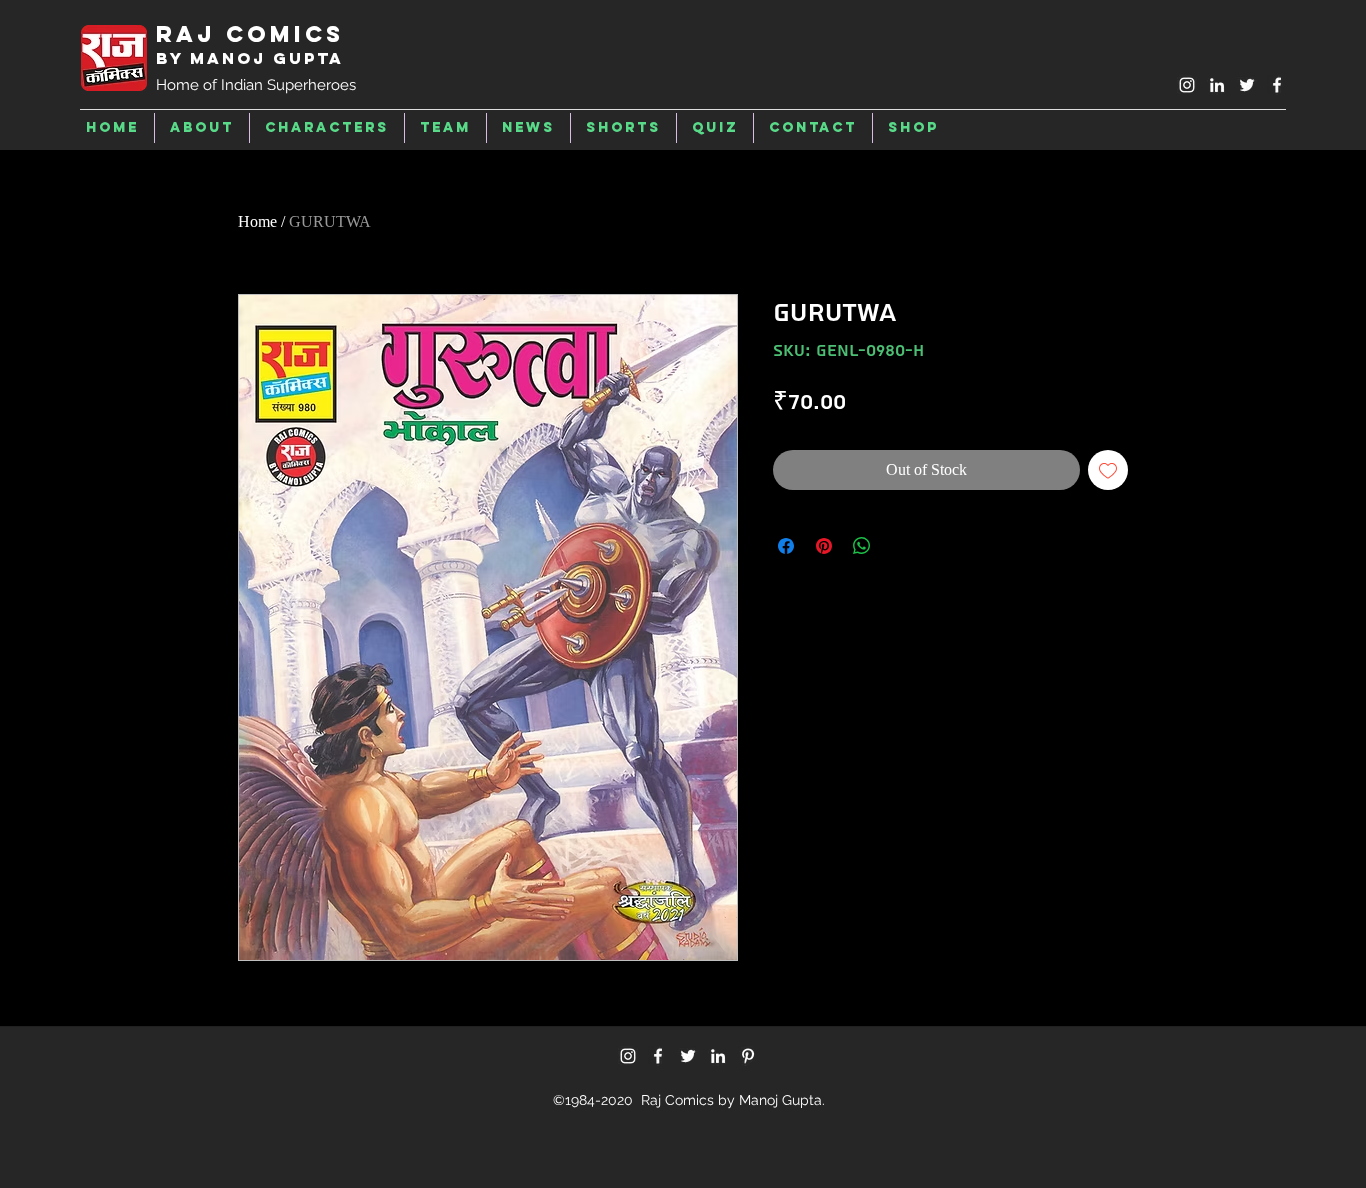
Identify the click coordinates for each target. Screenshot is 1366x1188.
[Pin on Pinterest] (824, 546)
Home (257, 221)
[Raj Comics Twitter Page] (1247, 85)
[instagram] (1187, 85)
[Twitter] (688, 1056)
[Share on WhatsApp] (862, 546)
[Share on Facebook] (786, 546)
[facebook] (1277, 85)
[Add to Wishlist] (1108, 470)
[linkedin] (1217, 85)
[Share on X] (900, 546)
